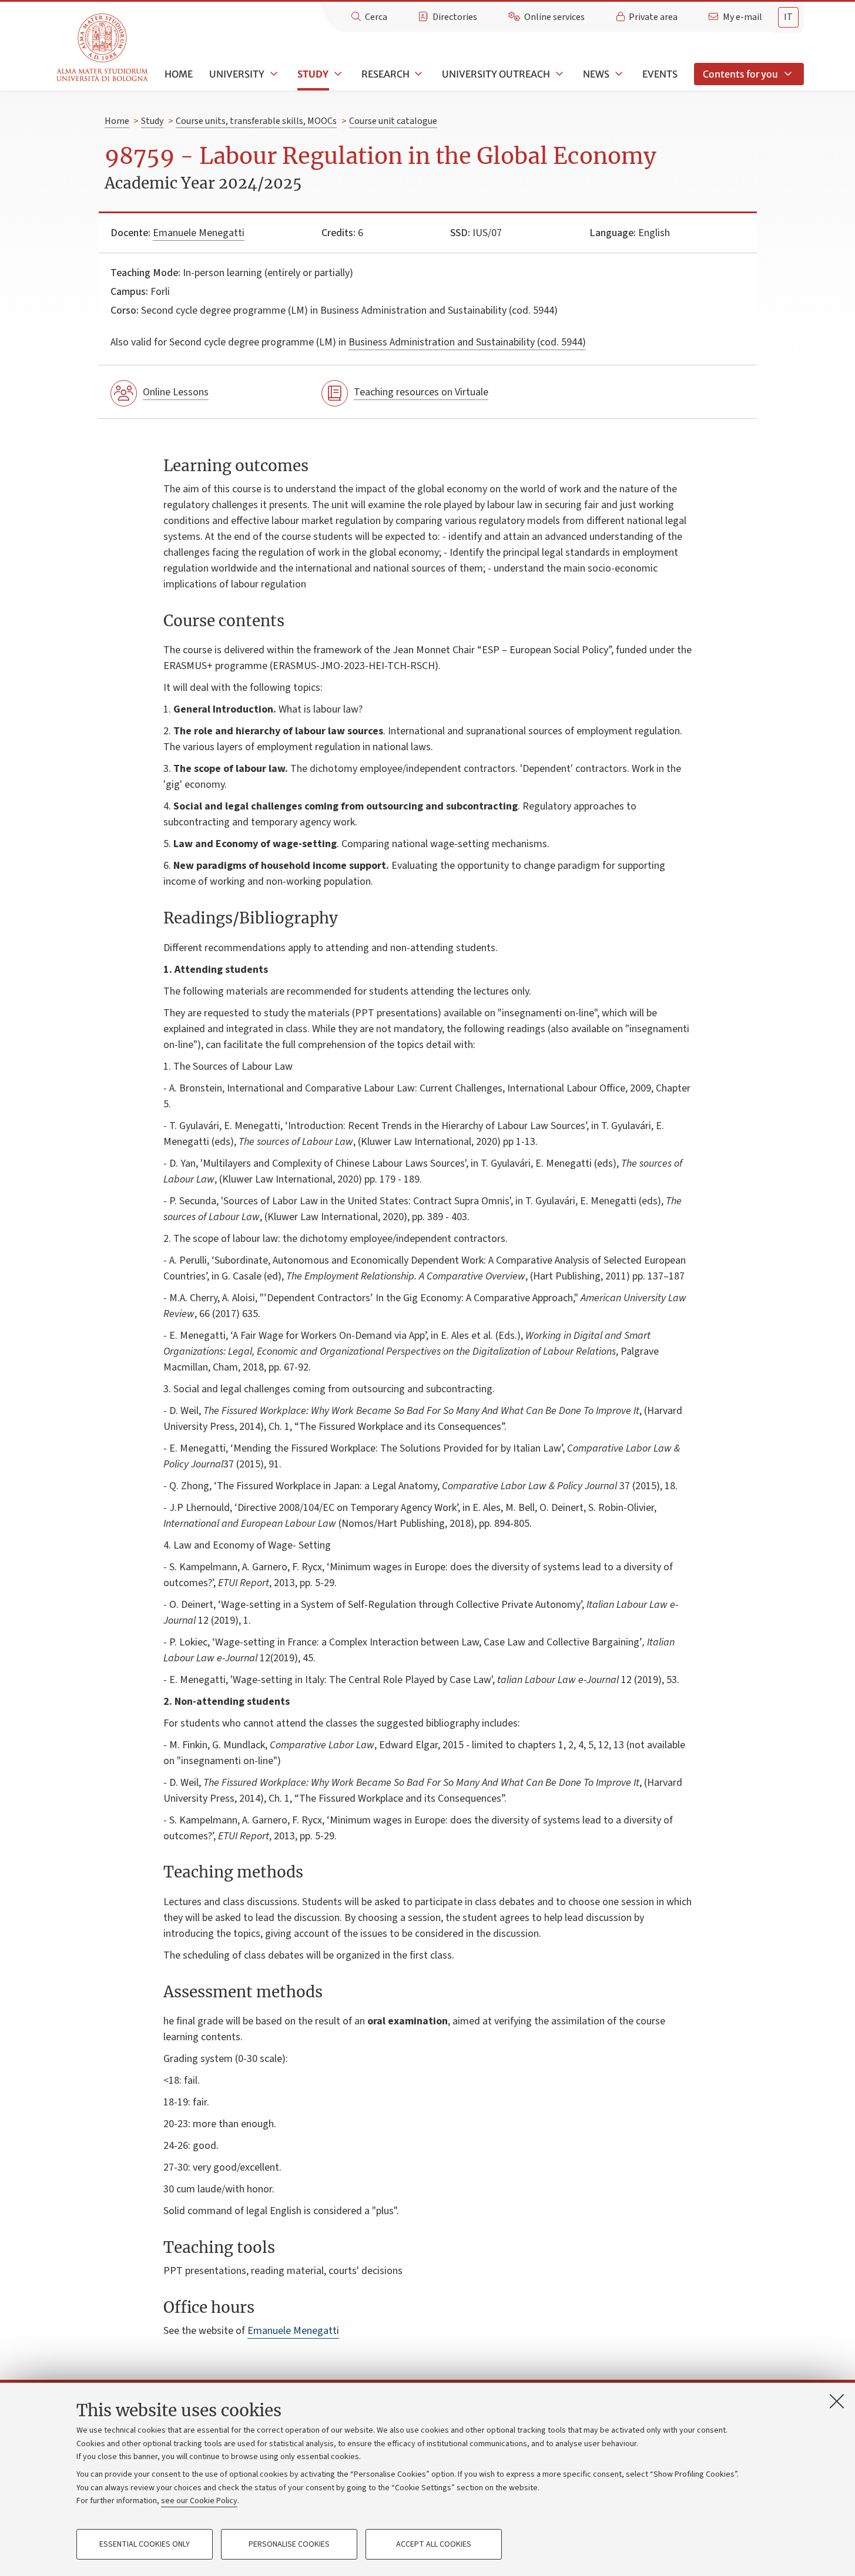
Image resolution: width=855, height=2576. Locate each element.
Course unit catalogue (393, 121)
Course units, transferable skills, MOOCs (256, 121)
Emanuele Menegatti (199, 233)
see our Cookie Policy (199, 2501)
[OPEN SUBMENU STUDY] (337, 74)
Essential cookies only (145, 2544)
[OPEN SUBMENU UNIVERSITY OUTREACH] (558, 74)
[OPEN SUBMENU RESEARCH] (418, 74)
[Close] (837, 2401)
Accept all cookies (434, 2544)
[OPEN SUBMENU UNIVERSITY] (273, 74)
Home (179, 74)
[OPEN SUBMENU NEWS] (618, 74)
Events (660, 74)
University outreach (496, 74)
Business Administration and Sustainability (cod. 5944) (467, 342)
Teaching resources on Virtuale (421, 392)
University (237, 74)
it (788, 17)
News (596, 74)
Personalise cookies (289, 2544)
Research (385, 74)
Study (313, 74)
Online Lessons (176, 392)
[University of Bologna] (103, 48)
